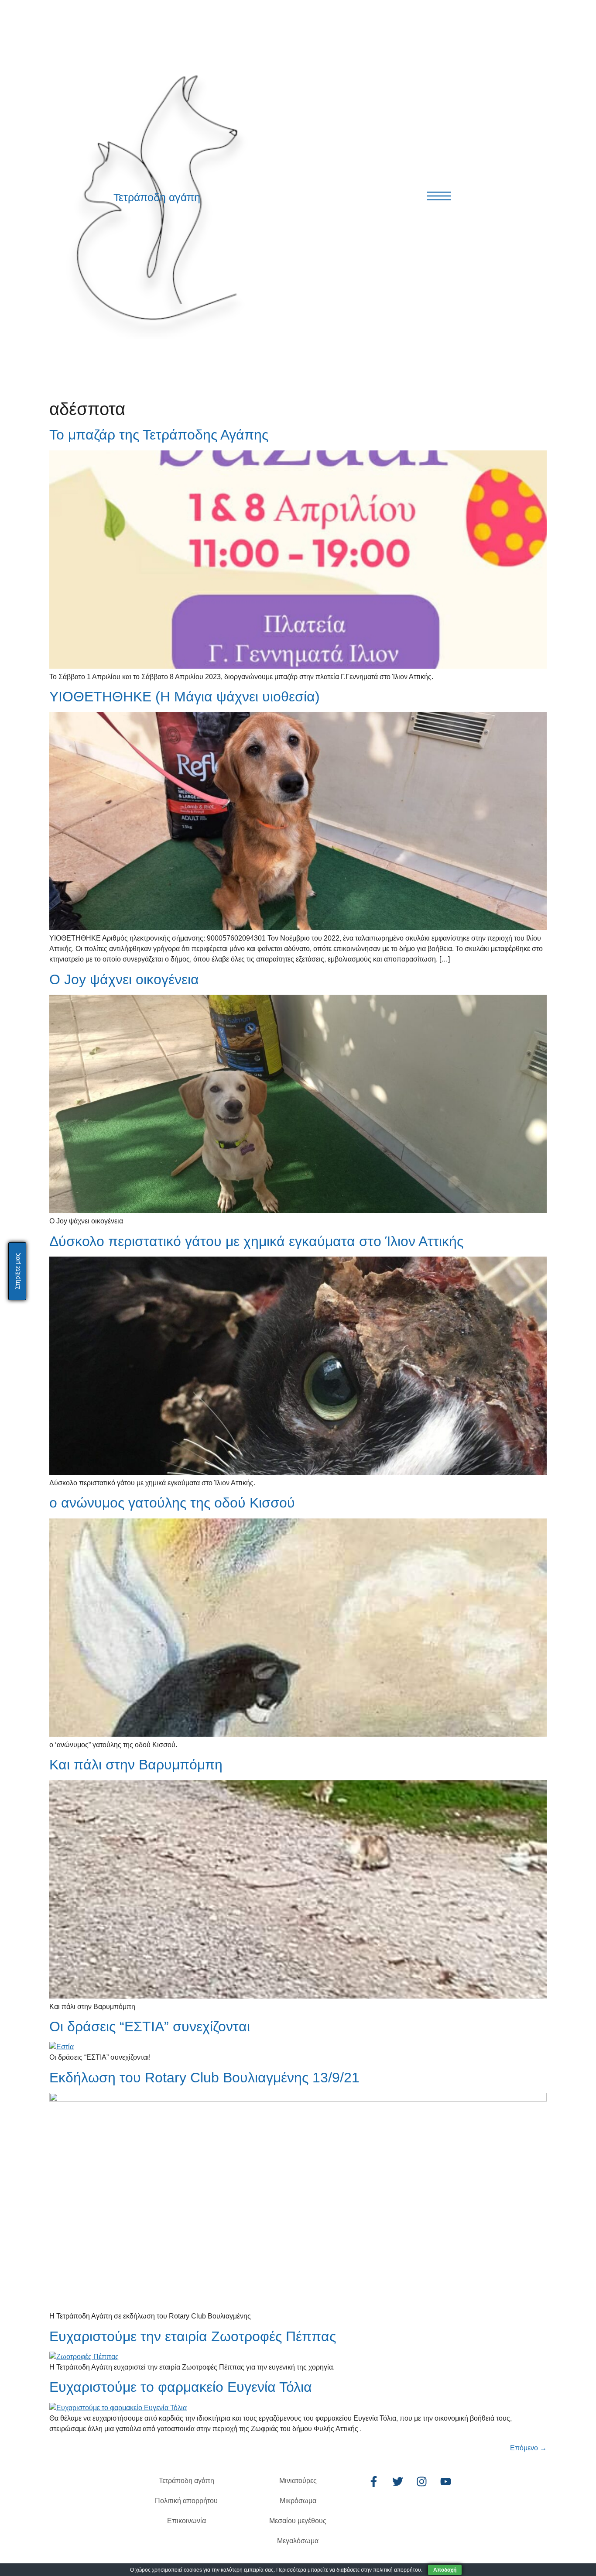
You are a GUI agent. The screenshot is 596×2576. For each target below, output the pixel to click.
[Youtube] (445, 2482)
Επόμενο (528, 2448)
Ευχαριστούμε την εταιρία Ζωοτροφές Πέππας (193, 2336)
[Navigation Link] (439, 196)
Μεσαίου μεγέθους (298, 2521)
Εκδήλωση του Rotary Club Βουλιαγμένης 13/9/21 (204, 2078)
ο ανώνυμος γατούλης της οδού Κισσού (172, 1503)
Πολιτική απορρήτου (186, 2501)
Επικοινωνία (187, 2521)
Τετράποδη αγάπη (157, 197)
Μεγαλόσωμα (298, 2541)
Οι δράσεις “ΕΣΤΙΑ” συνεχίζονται (150, 2026)
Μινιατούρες (298, 2481)
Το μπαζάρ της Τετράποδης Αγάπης (159, 435)
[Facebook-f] (373, 2482)
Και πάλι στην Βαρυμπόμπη (136, 1765)
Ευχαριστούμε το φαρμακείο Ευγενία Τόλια (181, 2387)
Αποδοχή (445, 2570)
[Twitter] (397, 2482)
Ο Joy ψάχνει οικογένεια (124, 979)
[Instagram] (421, 2482)
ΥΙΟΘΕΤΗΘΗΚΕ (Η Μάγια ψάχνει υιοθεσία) (185, 697)
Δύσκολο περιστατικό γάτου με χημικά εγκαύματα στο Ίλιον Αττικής (256, 1241)
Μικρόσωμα (298, 2501)
